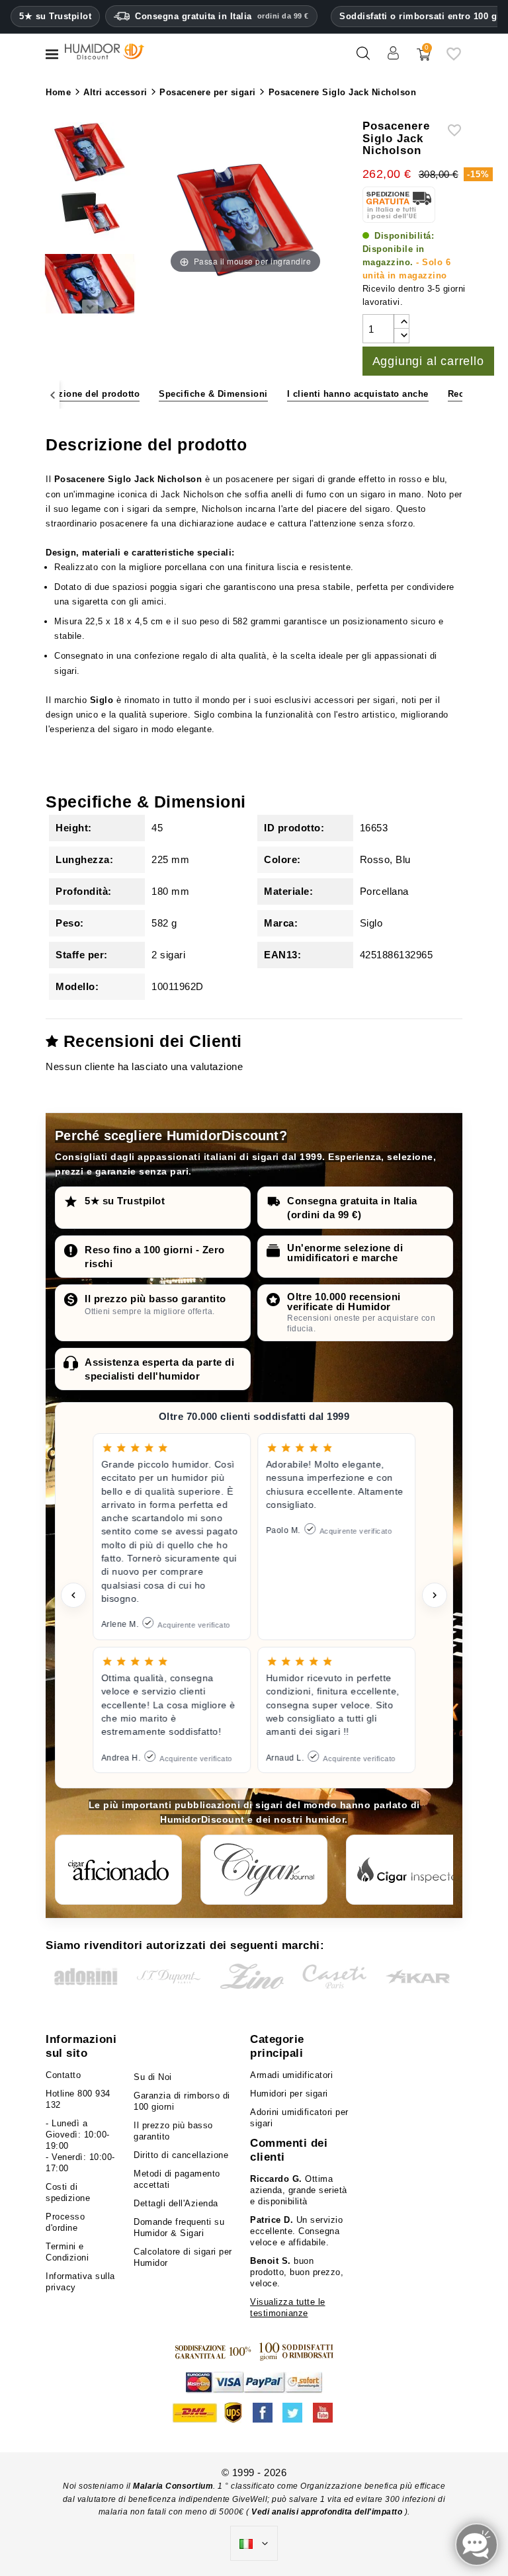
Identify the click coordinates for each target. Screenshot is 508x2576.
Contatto (63, 2075)
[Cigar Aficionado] (118, 1870)
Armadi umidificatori (291, 2075)
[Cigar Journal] (264, 1870)
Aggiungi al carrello (428, 361)
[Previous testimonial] (73, 1595)
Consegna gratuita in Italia (222, 16)
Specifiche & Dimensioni (213, 394)
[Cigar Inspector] (409, 1870)
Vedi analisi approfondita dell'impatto (327, 2512)
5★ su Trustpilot (55, 17)
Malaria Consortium (173, 2486)
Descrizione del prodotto (85, 394)
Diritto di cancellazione (181, 2155)
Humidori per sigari (289, 2094)
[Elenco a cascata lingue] (254, 2544)
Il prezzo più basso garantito (155, 1299)
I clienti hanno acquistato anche (358, 394)
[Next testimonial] (435, 1595)
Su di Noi (153, 2077)
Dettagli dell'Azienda (176, 2203)
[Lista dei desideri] (454, 59)
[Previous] (53, 395)
